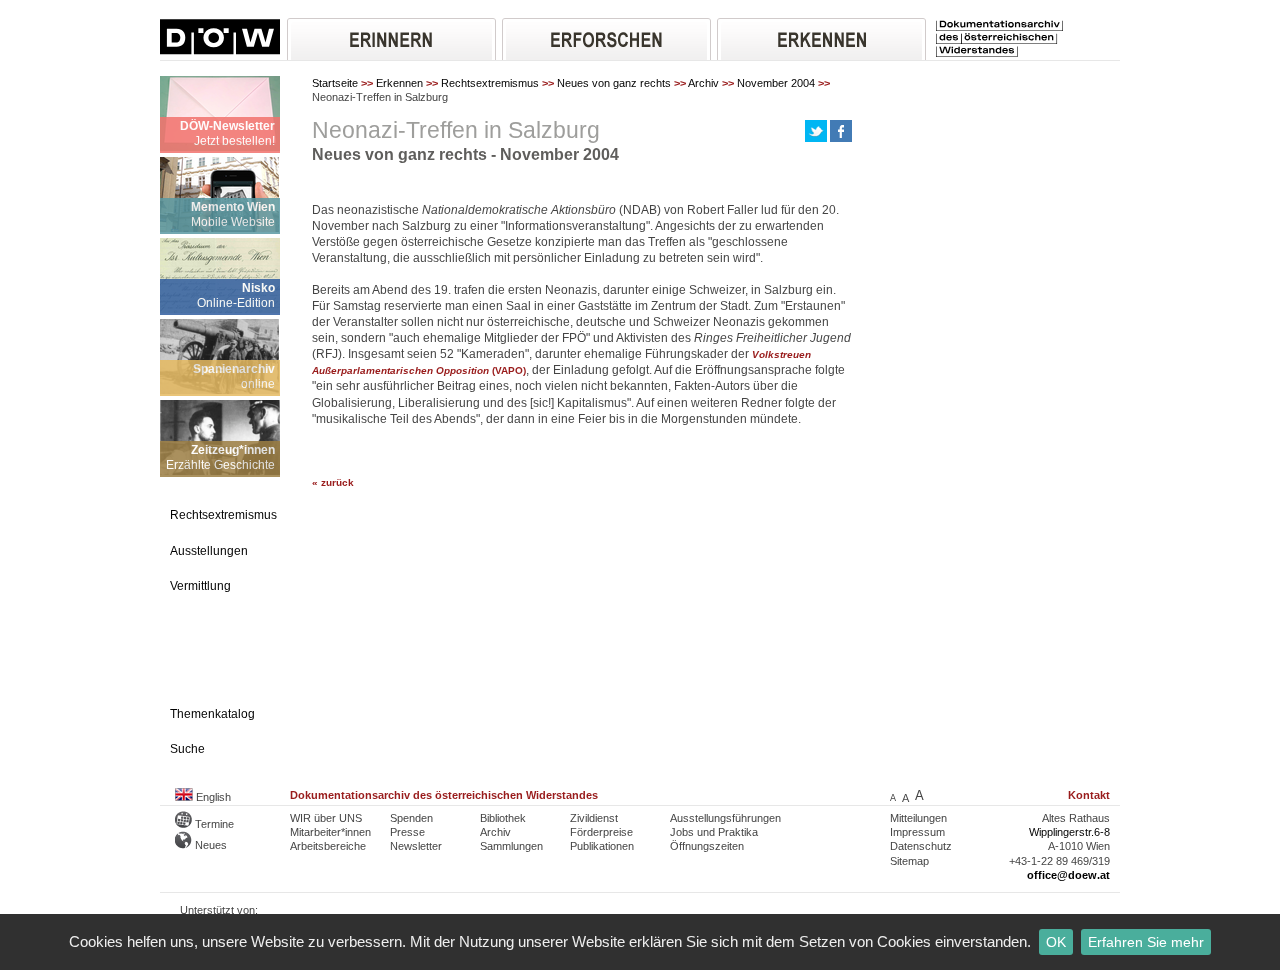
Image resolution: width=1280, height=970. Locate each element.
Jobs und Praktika (714, 832)
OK (1056, 942)
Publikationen (602, 846)
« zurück (333, 482)
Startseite (335, 83)
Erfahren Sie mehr (1146, 942)
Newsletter (416, 846)
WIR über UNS (326, 818)
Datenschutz (921, 846)
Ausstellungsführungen (725, 818)
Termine (213, 824)
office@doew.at (1068, 875)
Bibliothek (503, 818)
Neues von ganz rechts (614, 83)
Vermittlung (200, 586)
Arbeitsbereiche (328, 846)
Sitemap (909, 861)
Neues (209, 845)
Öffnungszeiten (707, 846)
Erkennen (399, 83)
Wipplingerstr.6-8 (1069, 832)
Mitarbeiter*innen (330, 832)
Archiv (703, 83)
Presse (407, 832)
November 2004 (776, 83)
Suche (187, 749)
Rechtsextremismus (490, 83)
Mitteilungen (918, 818)
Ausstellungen (209, 551)
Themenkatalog (212, 714)
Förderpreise (601, 832)
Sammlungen (511, 846)
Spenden (411, 818)
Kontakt (1089, 795)
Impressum (917, 832)
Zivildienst (594, 818)
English (212, 797)
